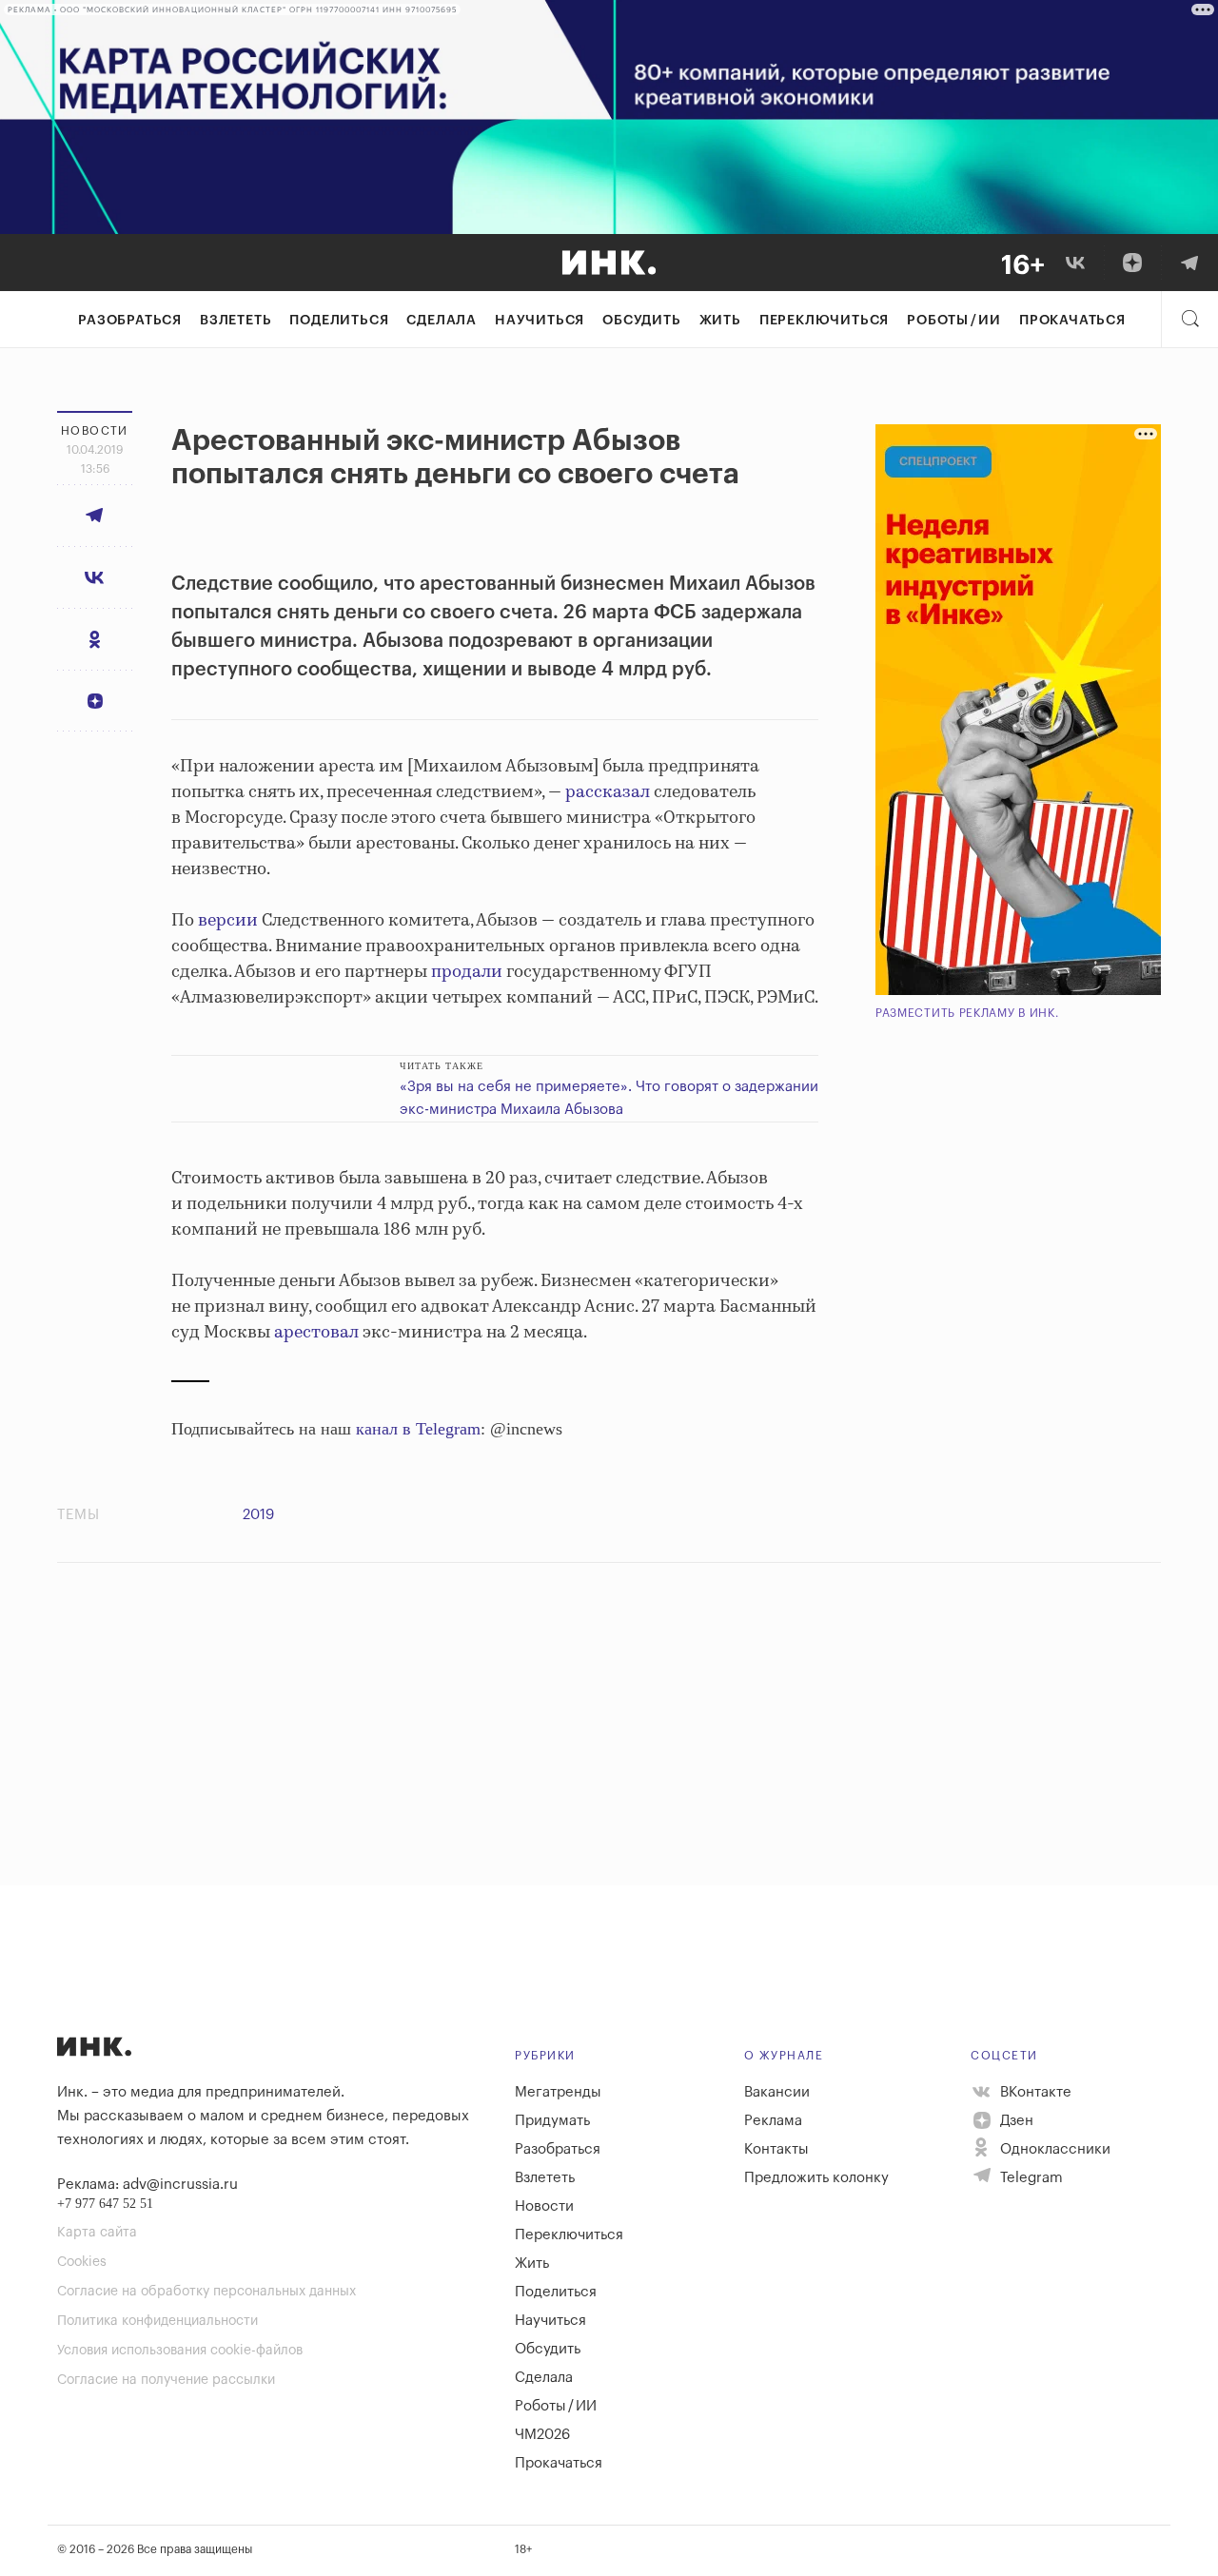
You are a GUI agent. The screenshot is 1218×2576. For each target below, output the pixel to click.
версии (228, 921)
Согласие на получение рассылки (166, 2380)
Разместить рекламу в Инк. (967, 1013)
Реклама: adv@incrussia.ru (147, 2185)
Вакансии (777, 2092)
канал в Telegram (418, 1429)
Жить (720, 321)
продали (467, 972)
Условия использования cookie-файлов (180, 2351)
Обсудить (641, 321)
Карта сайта (97, 2233)
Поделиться (339, 321)
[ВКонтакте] (1075, 263)
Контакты (776, 2149)
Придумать (552, 2121)
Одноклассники (1053, 2149)
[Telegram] (1189, 263)
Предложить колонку (816, 2178)
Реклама (773, 2121)
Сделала (442, 321)
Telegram (1030, 2178)
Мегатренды (558, 2092)
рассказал (608, 792)
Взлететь (236, 321)
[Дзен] (1132, 263)
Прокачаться (1072, 321)
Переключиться (824, 321)
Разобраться (130, 321)
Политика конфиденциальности (157, 2321)
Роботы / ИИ (954, 321)
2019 (258, 1515)
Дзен (1015, 2121)
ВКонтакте (1034, 2092)
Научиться (540, 321)
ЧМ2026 (542, 2435)
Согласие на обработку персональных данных (206, 2292)
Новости (544, 2206)
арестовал (316, 1333)
